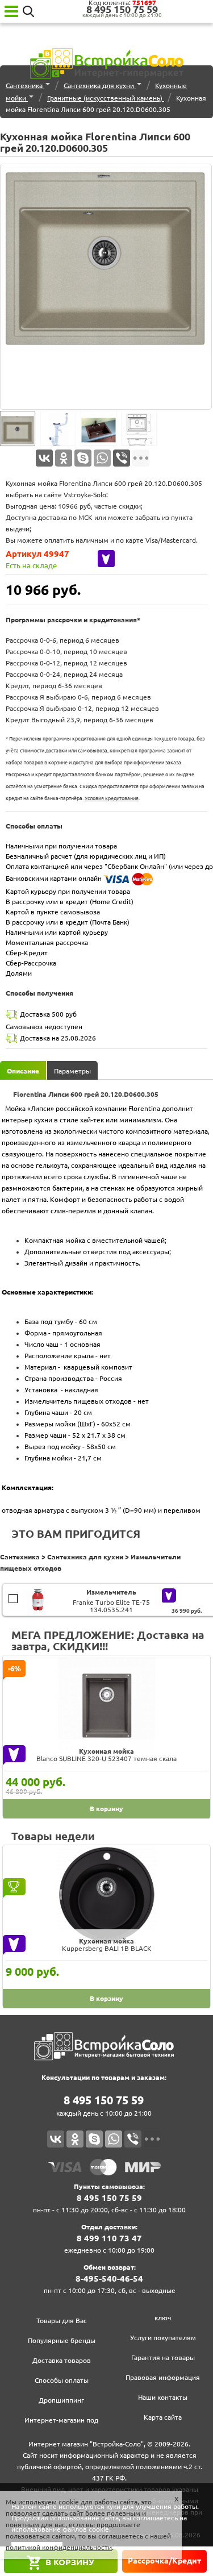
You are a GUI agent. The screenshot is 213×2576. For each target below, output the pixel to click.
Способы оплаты (62, 2380)
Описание (23, 1071)
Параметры (72, 1071)
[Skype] (83, 458)
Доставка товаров (62, 2360)
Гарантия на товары (163, 2357)
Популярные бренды (62, 2340)
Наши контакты (163, 2397)
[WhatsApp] (102, 458)
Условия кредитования (112, 798)
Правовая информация (163, 2377)
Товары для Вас (62, 2321)
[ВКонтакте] (44, 458)
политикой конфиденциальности (59, 2547)
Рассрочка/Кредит (164, 2561)
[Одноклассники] (64, 458)
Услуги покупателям (163, 2338)
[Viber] (122, 458)
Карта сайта (163, 2417)
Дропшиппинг (61, 2400)
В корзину (70, 2562)
